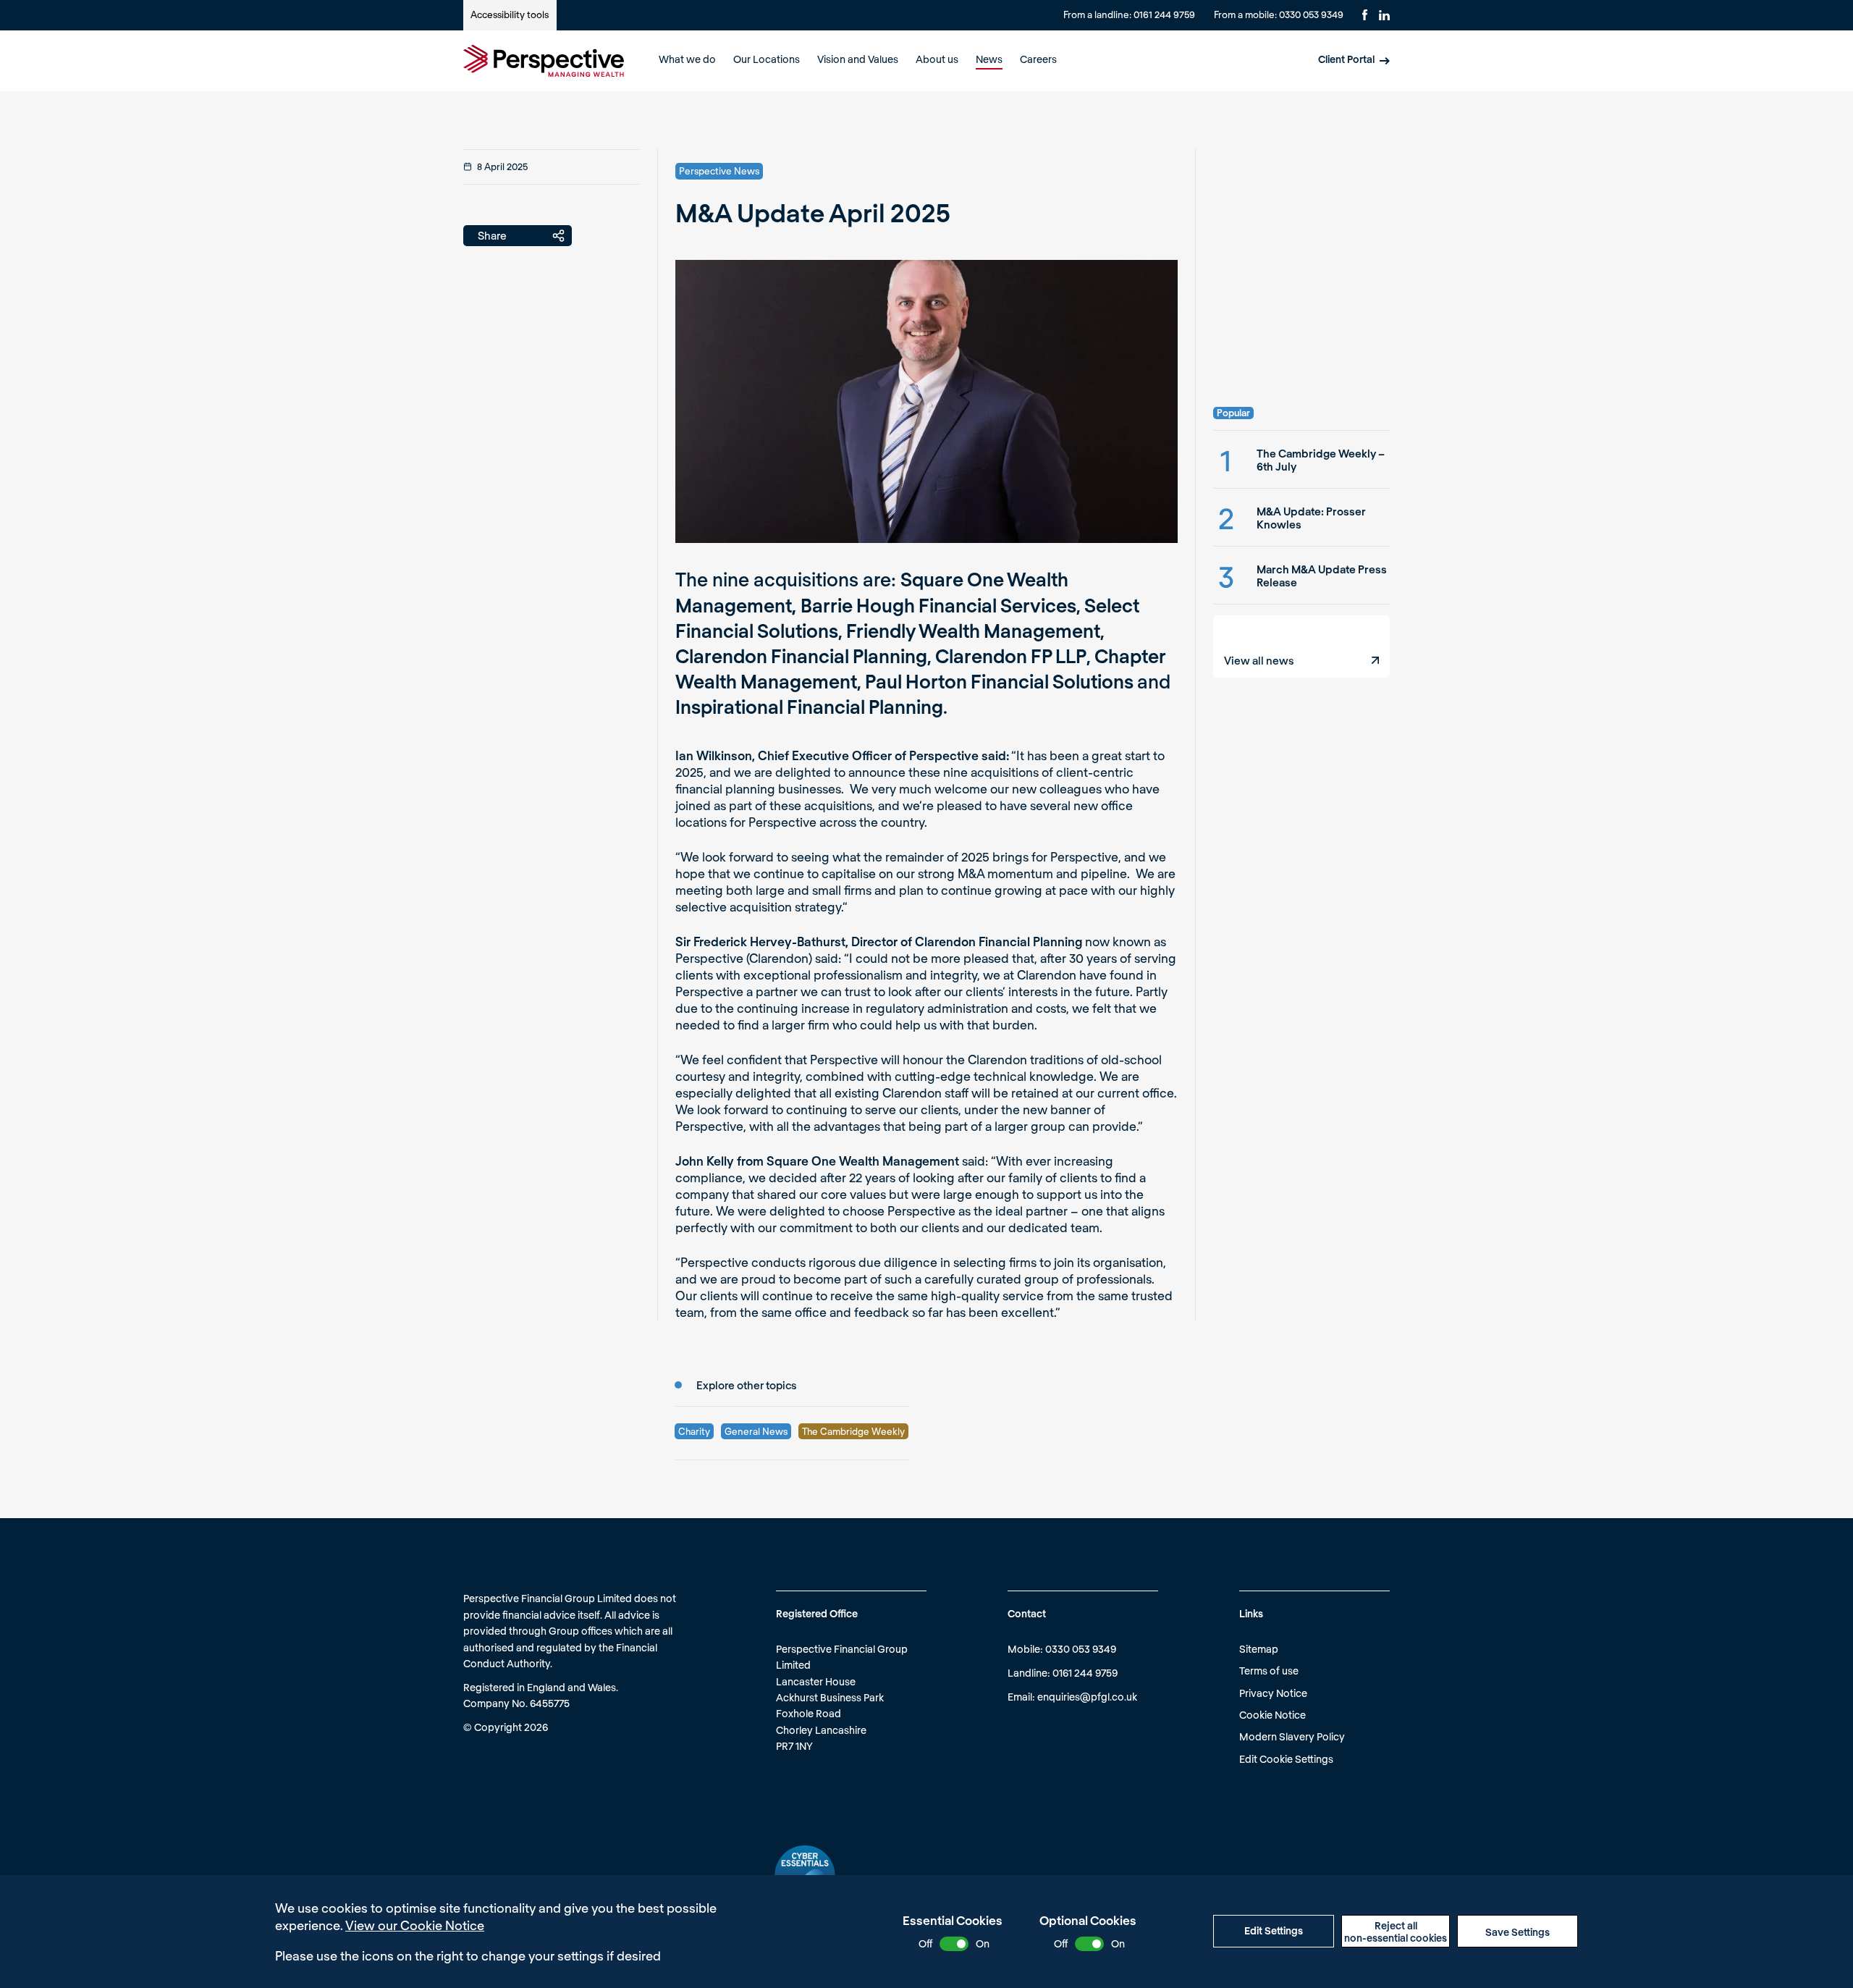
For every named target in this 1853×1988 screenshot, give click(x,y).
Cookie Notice (1272, 1715)
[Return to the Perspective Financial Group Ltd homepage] (544, 61)
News (989, 59)
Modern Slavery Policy (1292, 1736)
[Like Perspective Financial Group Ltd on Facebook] (1365, 15)
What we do (687, 59)
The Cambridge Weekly (853, 1431)
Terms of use (1269, 1671)
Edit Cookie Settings (1286, 1759)
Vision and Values (858, 59)
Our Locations (767, 59)
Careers (1038, 59)
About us (937, 59)
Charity (694, 1431)
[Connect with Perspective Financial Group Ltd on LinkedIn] (1384, 15)
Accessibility (510, 14)
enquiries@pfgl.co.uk (1087, 1697)
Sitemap (1259, 1649)
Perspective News (719, 171)
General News (756, 1431)
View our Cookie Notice (415, 1925)
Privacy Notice (1273, 1693)
